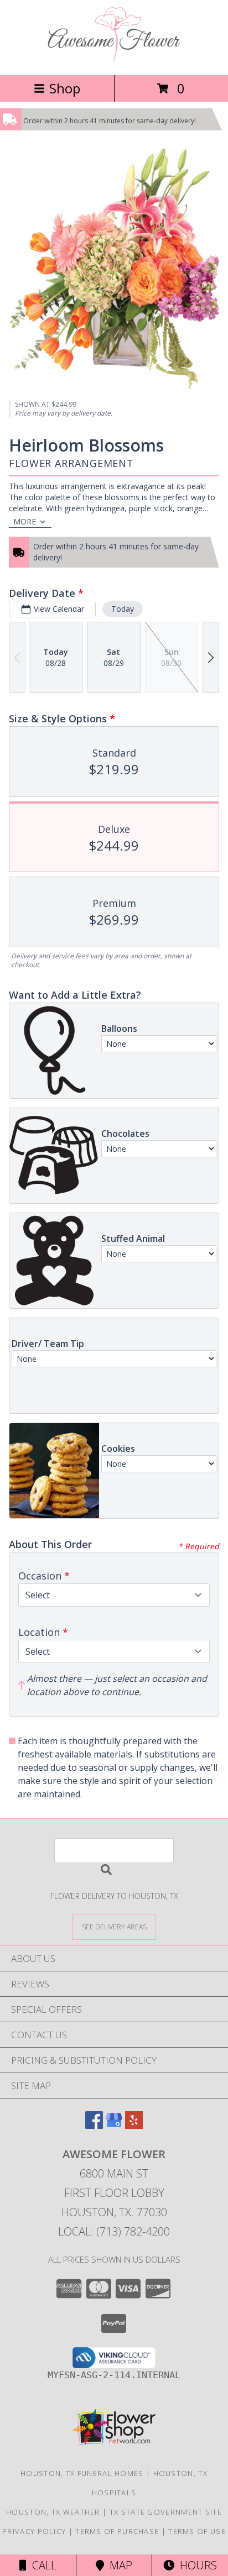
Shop (65, 88)
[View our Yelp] (134, 2125)
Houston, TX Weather (53, 2512)
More (25, 521)
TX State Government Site (166, 2512)
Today (123, 609)
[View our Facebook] (94, 2125)
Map (118, 2565)
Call (42, 2565)
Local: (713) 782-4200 (114, 2231)
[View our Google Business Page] (114, 2125)
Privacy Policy (34, 2531)
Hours (196, 2565)
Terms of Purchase (117, 2531)
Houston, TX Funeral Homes (82, 2473)
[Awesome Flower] (114, 59)
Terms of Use (197, 2531)
